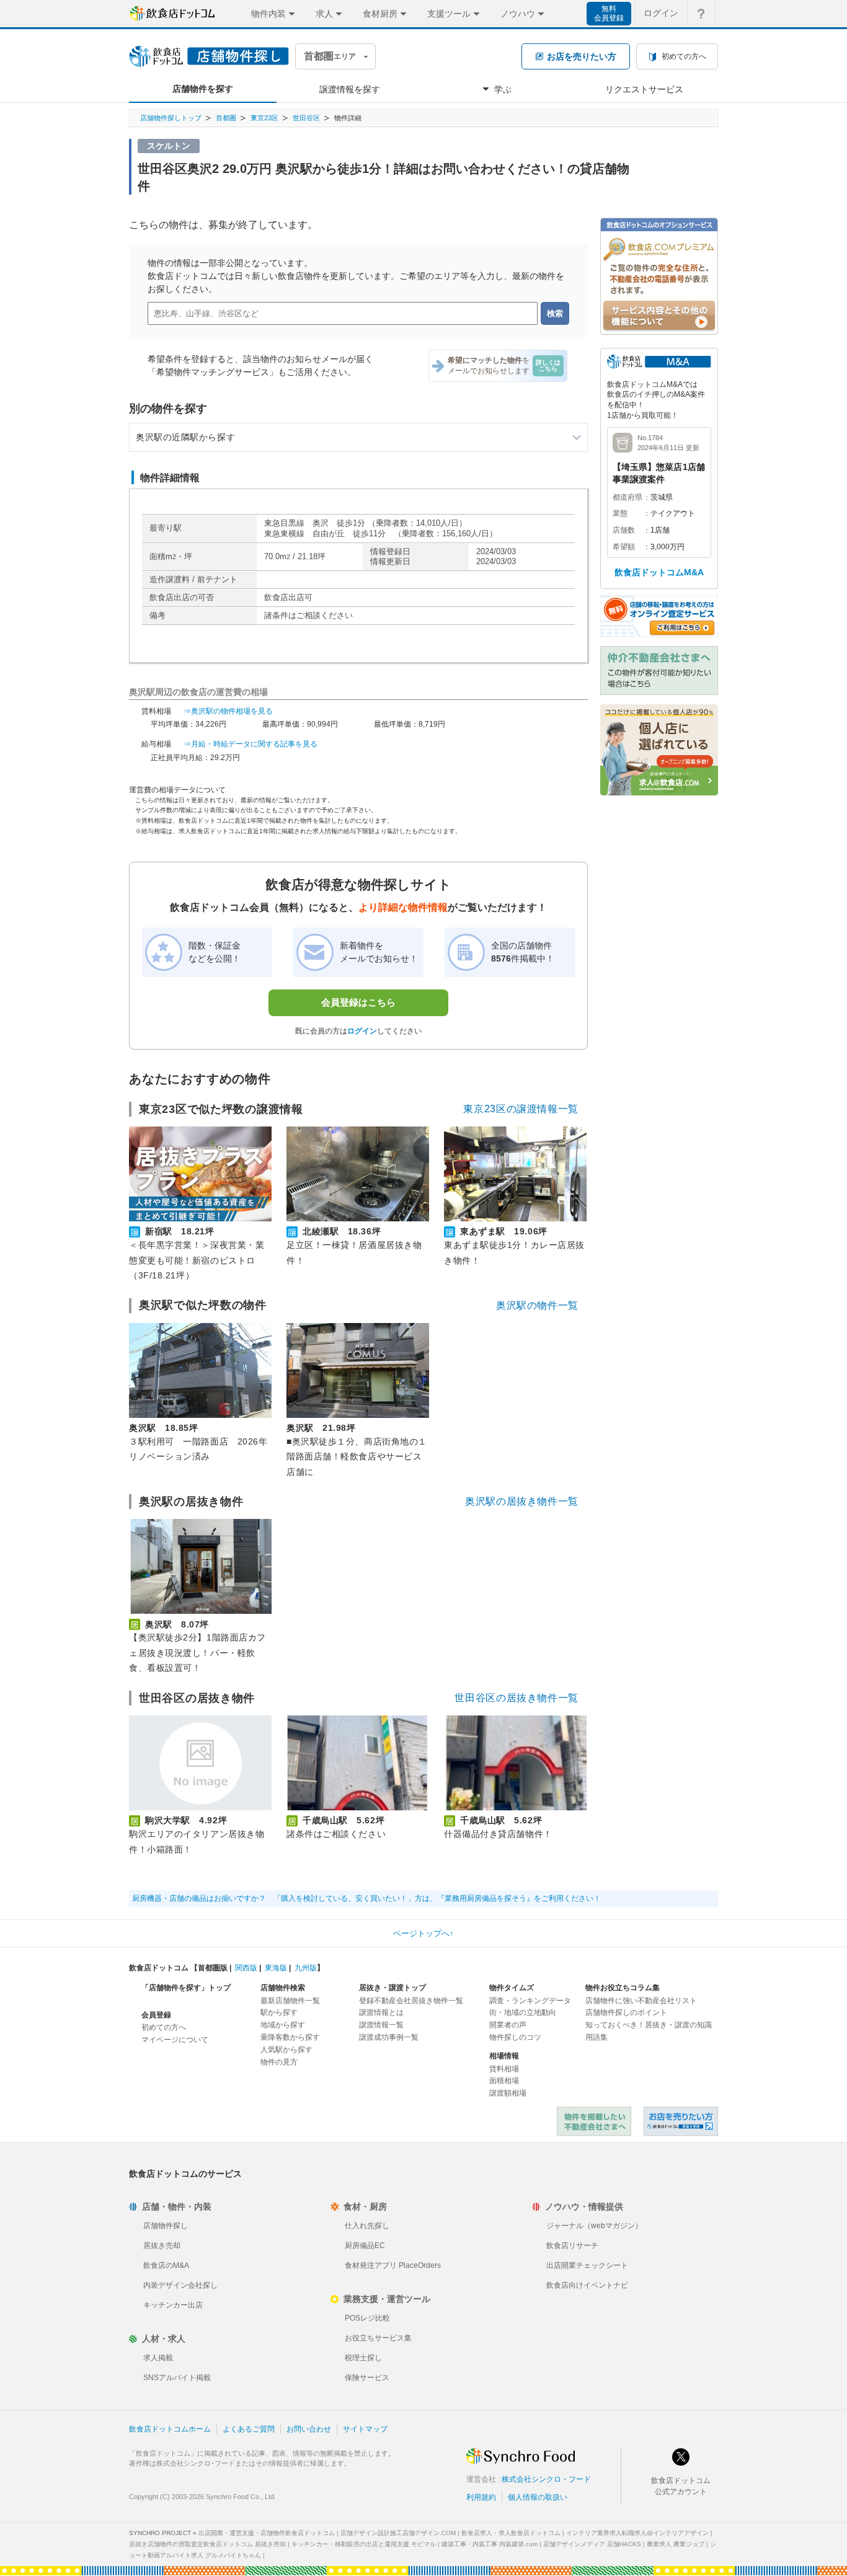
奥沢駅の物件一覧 (537, 1305)
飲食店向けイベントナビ (587, 2285)
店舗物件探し (166, 2226)
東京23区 (264, 118)
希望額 (624, 547)
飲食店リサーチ (572, 2246)
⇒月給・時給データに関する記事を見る (251, 744)
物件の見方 (279, 2062)
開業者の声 (508, 2025)
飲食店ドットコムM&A (659, 572)
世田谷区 (306, 118)
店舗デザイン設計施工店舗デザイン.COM (398, 2533)
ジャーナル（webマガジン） (594, 2226)
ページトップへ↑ (423, 1933)
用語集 (596, 2037)
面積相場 (504, 2081)
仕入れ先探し (367, 2226)
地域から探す (283, 2025)
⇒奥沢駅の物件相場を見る (228, 711)
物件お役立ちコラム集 (623, 1988)
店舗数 (624, 530)
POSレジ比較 (367, 2318)
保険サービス (367, 2378)
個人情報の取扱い (538, 2497)
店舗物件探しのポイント (626, 2012)
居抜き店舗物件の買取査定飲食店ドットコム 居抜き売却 (207, 2544)
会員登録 (156, 2015)
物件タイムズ (512, 1988)
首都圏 (226, 118)
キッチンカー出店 (173, 2305)
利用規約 (481, 2497)
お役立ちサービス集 (378, 2338)
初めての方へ (164, 2027)
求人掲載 (158, 2358)
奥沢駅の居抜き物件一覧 (522, 1501)
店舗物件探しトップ (171, 118)
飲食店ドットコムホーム (170, 2429)
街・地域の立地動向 (523, 2012)
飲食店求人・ (511, 2533)
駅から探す (279, 2012)
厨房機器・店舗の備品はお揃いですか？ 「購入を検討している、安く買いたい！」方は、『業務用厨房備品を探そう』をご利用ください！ (366, 1898)
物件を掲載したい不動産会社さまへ (594, 2121)
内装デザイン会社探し (180, 2285)
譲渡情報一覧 (381, 2025)
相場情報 (504, 2056)
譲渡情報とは (381, 2012)
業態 (620, 513)
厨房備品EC (365, 2246)
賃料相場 (504, 2069)
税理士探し (363, 2358)
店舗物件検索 (283, 1988)
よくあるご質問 (249, 2429)
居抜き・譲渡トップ (392, 1988)
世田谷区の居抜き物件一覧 (517, 1698)
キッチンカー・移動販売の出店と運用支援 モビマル (364, 2544)
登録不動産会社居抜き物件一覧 (411, 2001)
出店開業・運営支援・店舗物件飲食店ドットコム (267, 2533)
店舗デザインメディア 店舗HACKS (592, 2544)
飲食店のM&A (166, 2265)
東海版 (276, 1968)
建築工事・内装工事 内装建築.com (490, 2544)
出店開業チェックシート (587, 2265)
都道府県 (627, 497)
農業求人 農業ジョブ (676, 2544)
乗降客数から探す (290, 2037)
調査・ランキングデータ (530, 2001)
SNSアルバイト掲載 (177, 2378)
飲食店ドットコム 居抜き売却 (681, 2121)
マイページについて (175, 2040)
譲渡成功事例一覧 (389, 2037)
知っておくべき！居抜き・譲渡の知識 (649, 2025)
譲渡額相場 (508, 2093)
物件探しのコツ (515, 2037)
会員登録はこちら (358, 1002)
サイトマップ (365, 2429)
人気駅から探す (286, 2050)
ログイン (661, 13)
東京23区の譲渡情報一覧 (521, 1109)
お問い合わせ (309, 2429)
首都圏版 (213, 1968)
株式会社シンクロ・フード (546, 2479)
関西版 (246, 1968)
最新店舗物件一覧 (290, 2001)
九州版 (306, 1968)
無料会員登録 (609, 13)
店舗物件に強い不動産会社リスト (641, 2001)
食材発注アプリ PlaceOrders (393, 2265)
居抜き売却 (162, 2246)
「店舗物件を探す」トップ (186, 1988)
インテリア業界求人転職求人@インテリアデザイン (637, 2533)
